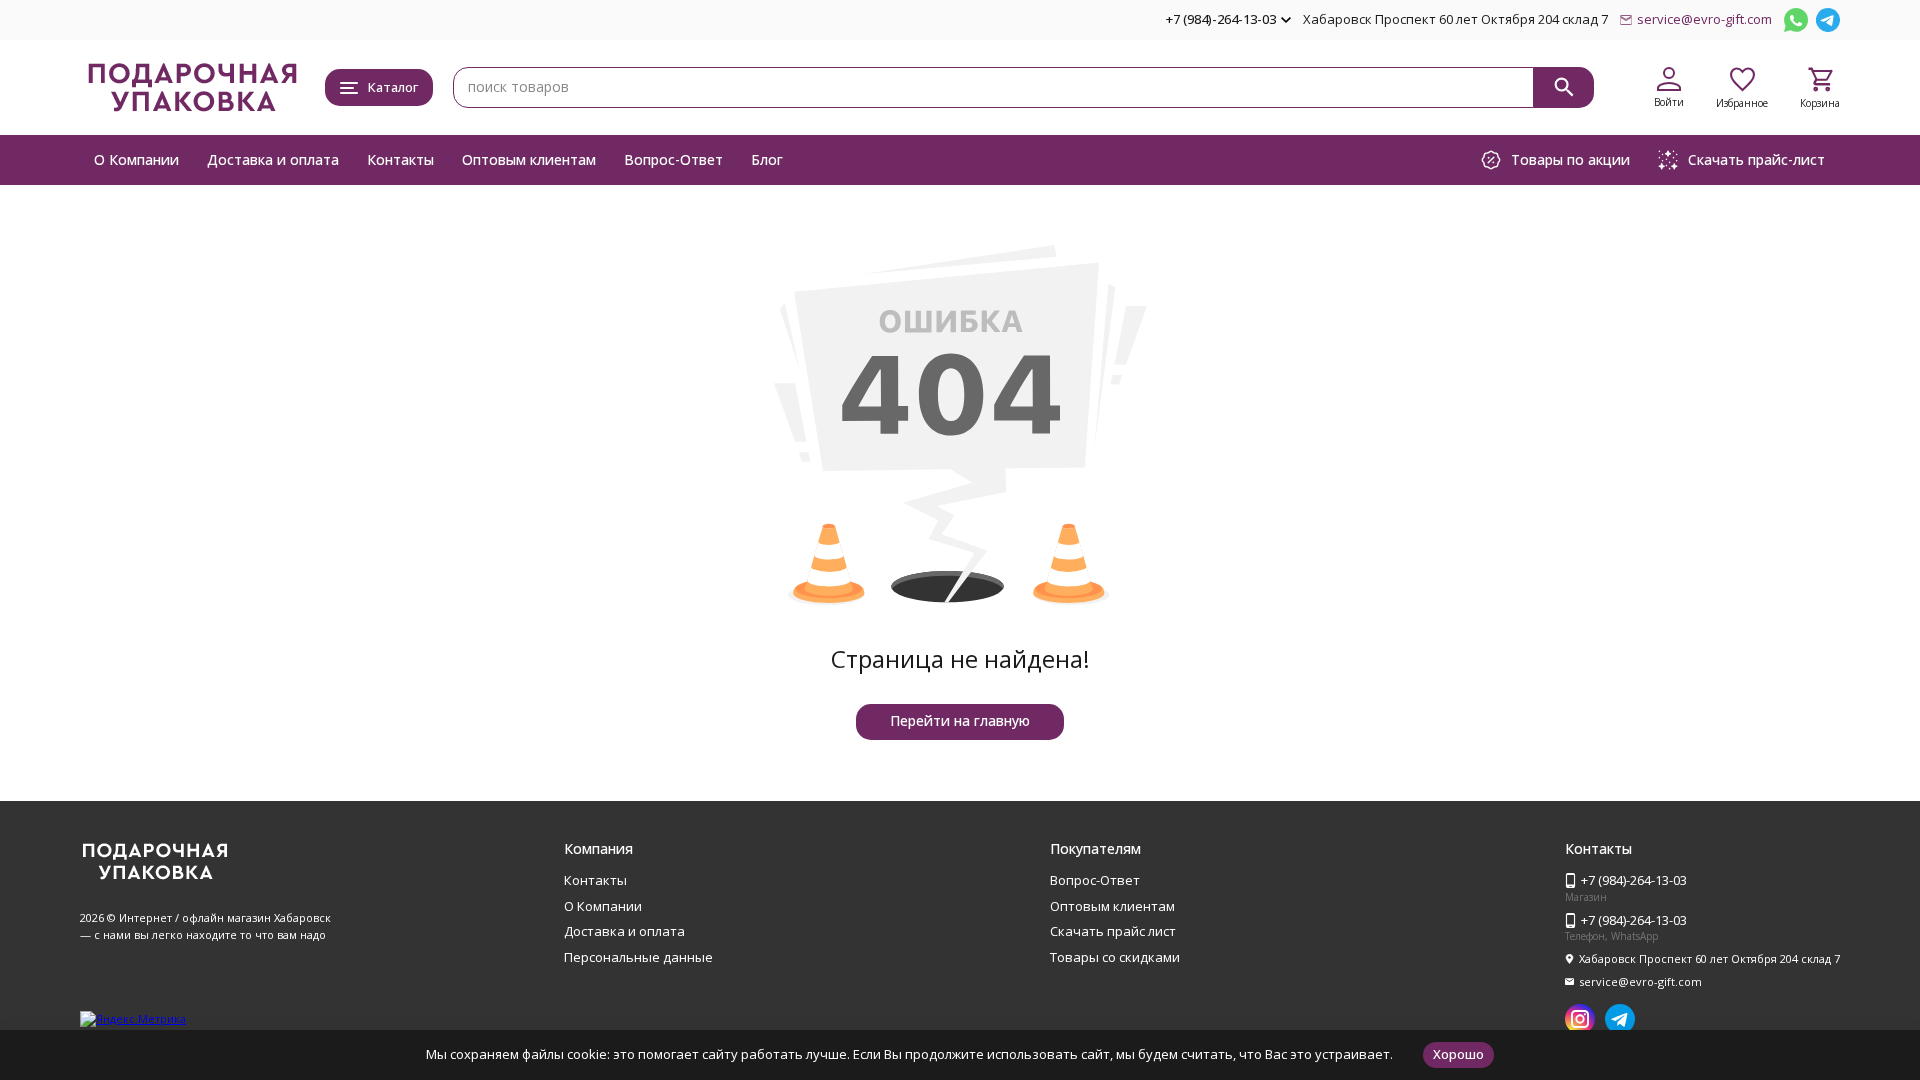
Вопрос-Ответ (673, 159)
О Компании (136, 159)
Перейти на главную (960, 720)
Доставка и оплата (273, 159)
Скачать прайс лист (1113, 931)
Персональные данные (638, 957)
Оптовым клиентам (529, 159)
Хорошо (1458, 1054)
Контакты (400, 159)
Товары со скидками (1115, 957)
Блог (767, 159)
